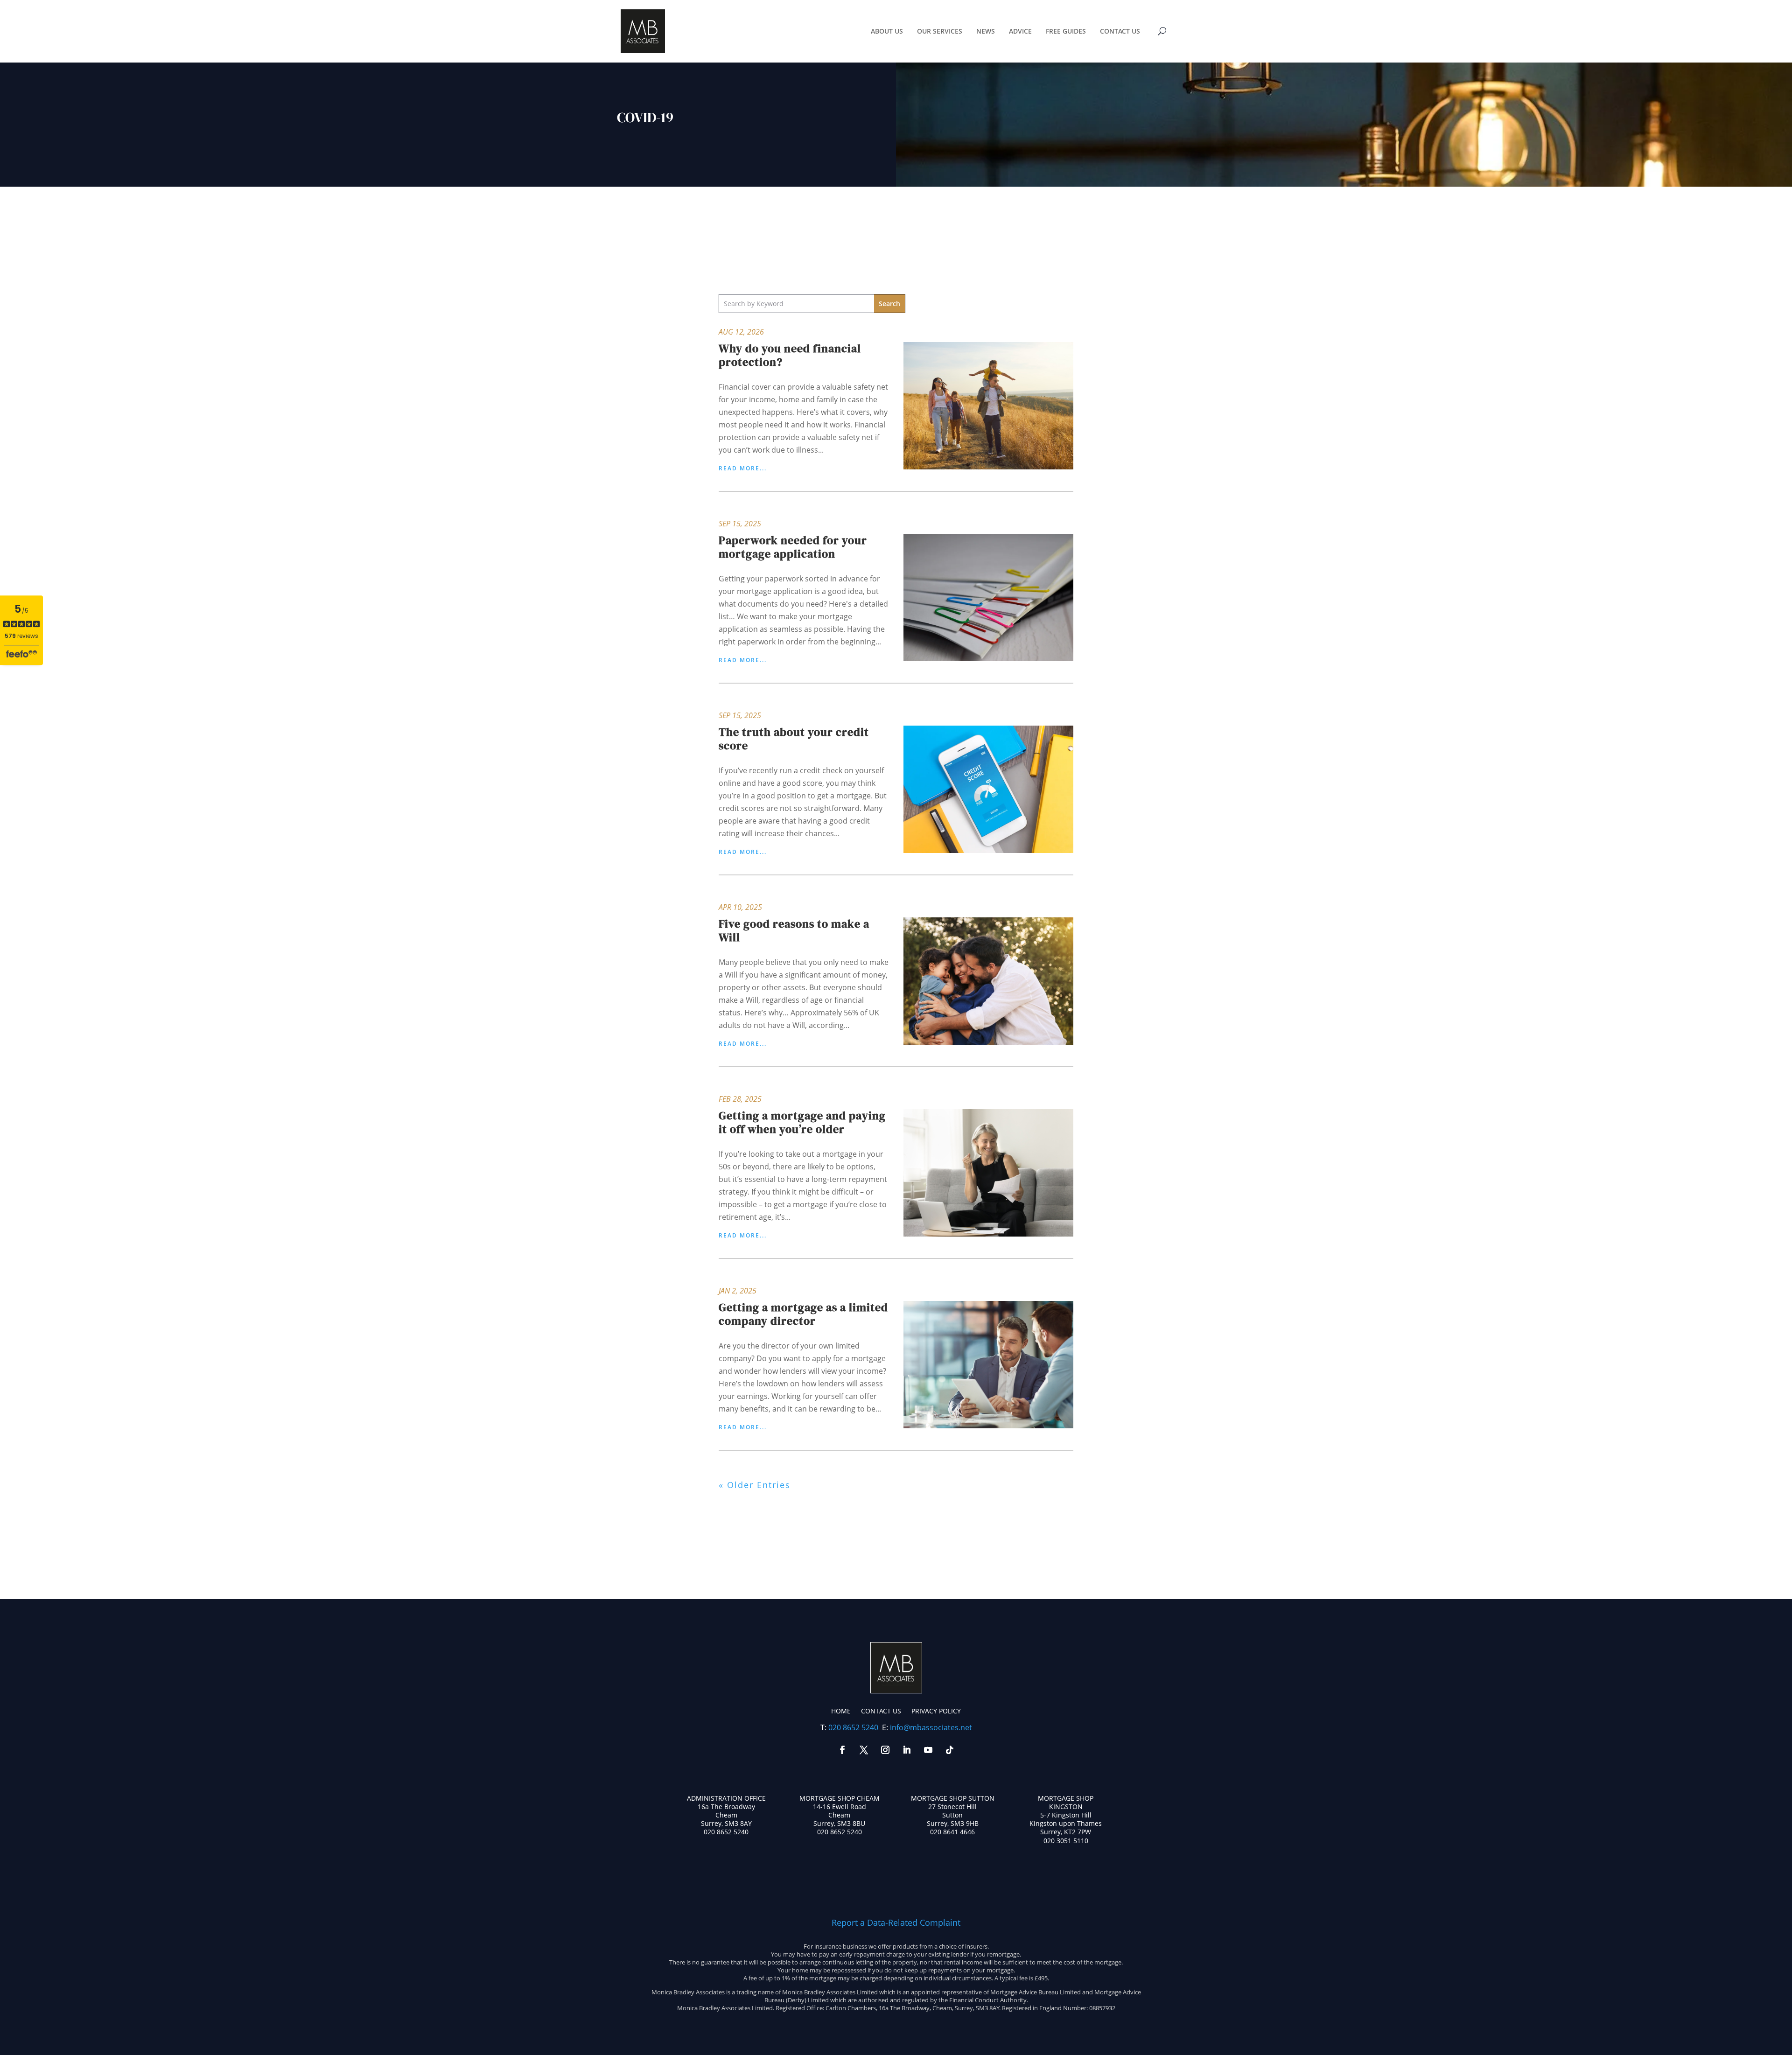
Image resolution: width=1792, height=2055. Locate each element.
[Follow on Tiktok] (950, 1750)
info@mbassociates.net (931, 1727)
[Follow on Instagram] (885, 1750)
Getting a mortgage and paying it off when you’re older (802, 1122)
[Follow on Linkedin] (907, 1750)
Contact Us (881, 1711)
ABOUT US (887, 31)
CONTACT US (1120, 31)
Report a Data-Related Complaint (896, 1922)
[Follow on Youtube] (928, 1750)
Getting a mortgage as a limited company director (803, 1314)
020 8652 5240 (853, 1727)
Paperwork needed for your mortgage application (793, 547)
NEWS (986, 31)
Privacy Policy (936, 1711)
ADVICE (1020, 31)
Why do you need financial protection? (790, 355)
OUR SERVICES (940, 31)
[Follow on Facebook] (842, 1750)
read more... (743, 468)
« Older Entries (755, 1485)
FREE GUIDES (1066, 31)
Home (841, 1711)
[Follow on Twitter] (864, 1750)
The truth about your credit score (794, 739)
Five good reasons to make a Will (794, 930)
